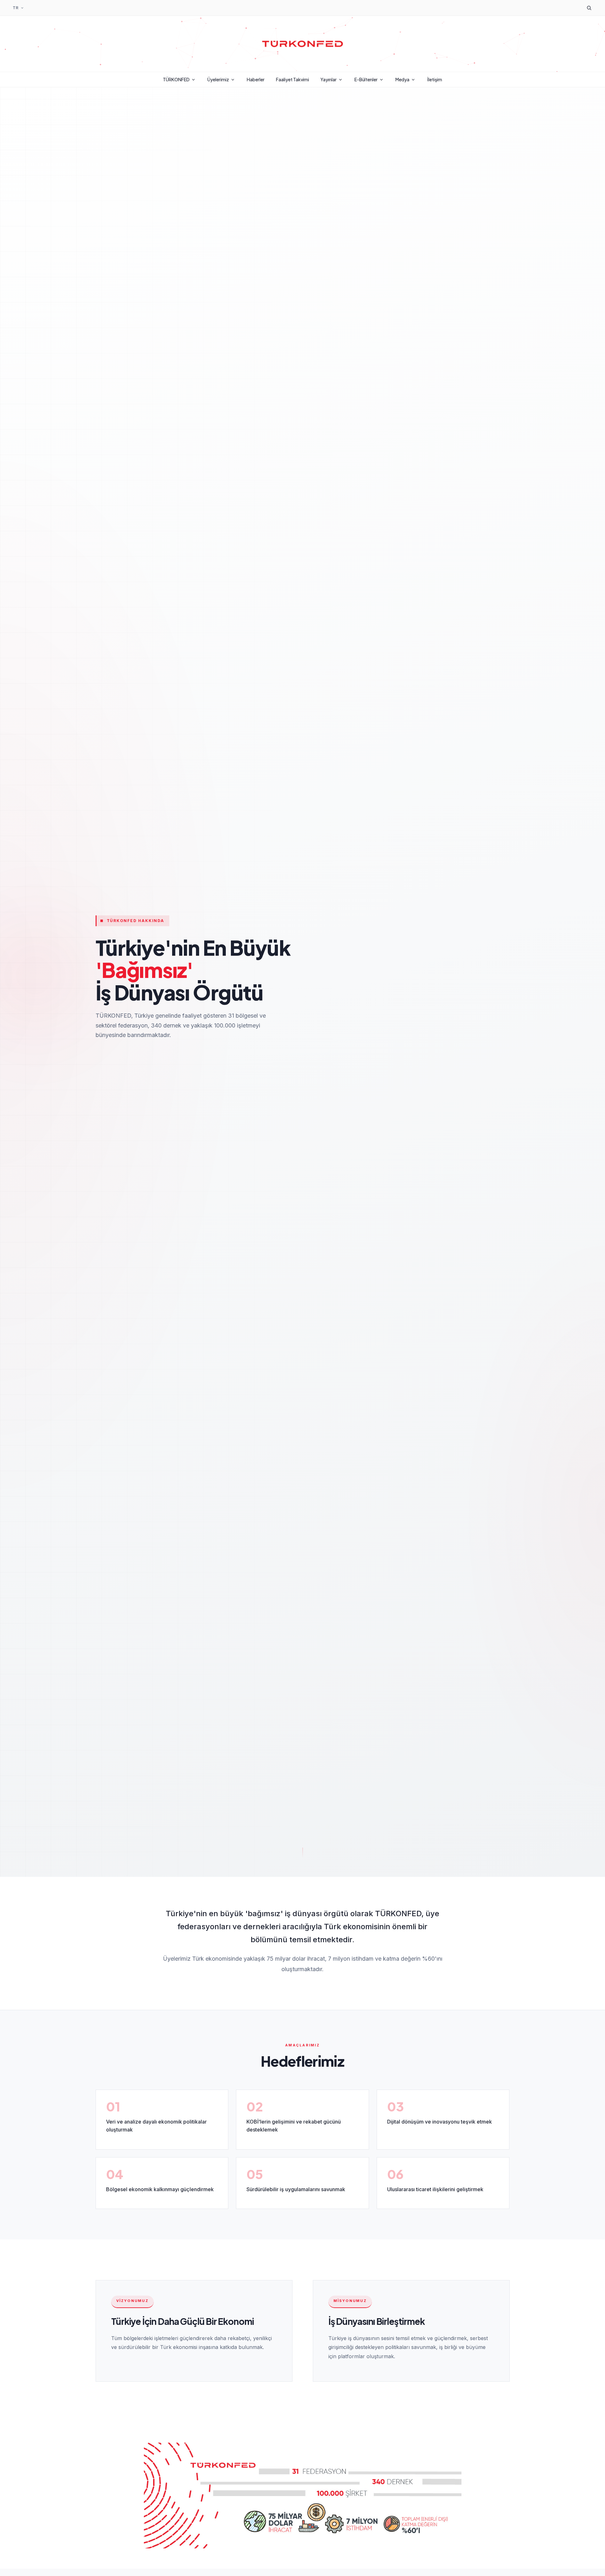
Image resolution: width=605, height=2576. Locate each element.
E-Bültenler (366, 79)
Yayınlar (329, 79)
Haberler (256, 79)
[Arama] (589, 8)
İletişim (435, 79)
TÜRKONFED (176, 79)
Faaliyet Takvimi (292, 79)
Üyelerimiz (218, 79)
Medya (402, 79)
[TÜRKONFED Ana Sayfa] (303, 44)
